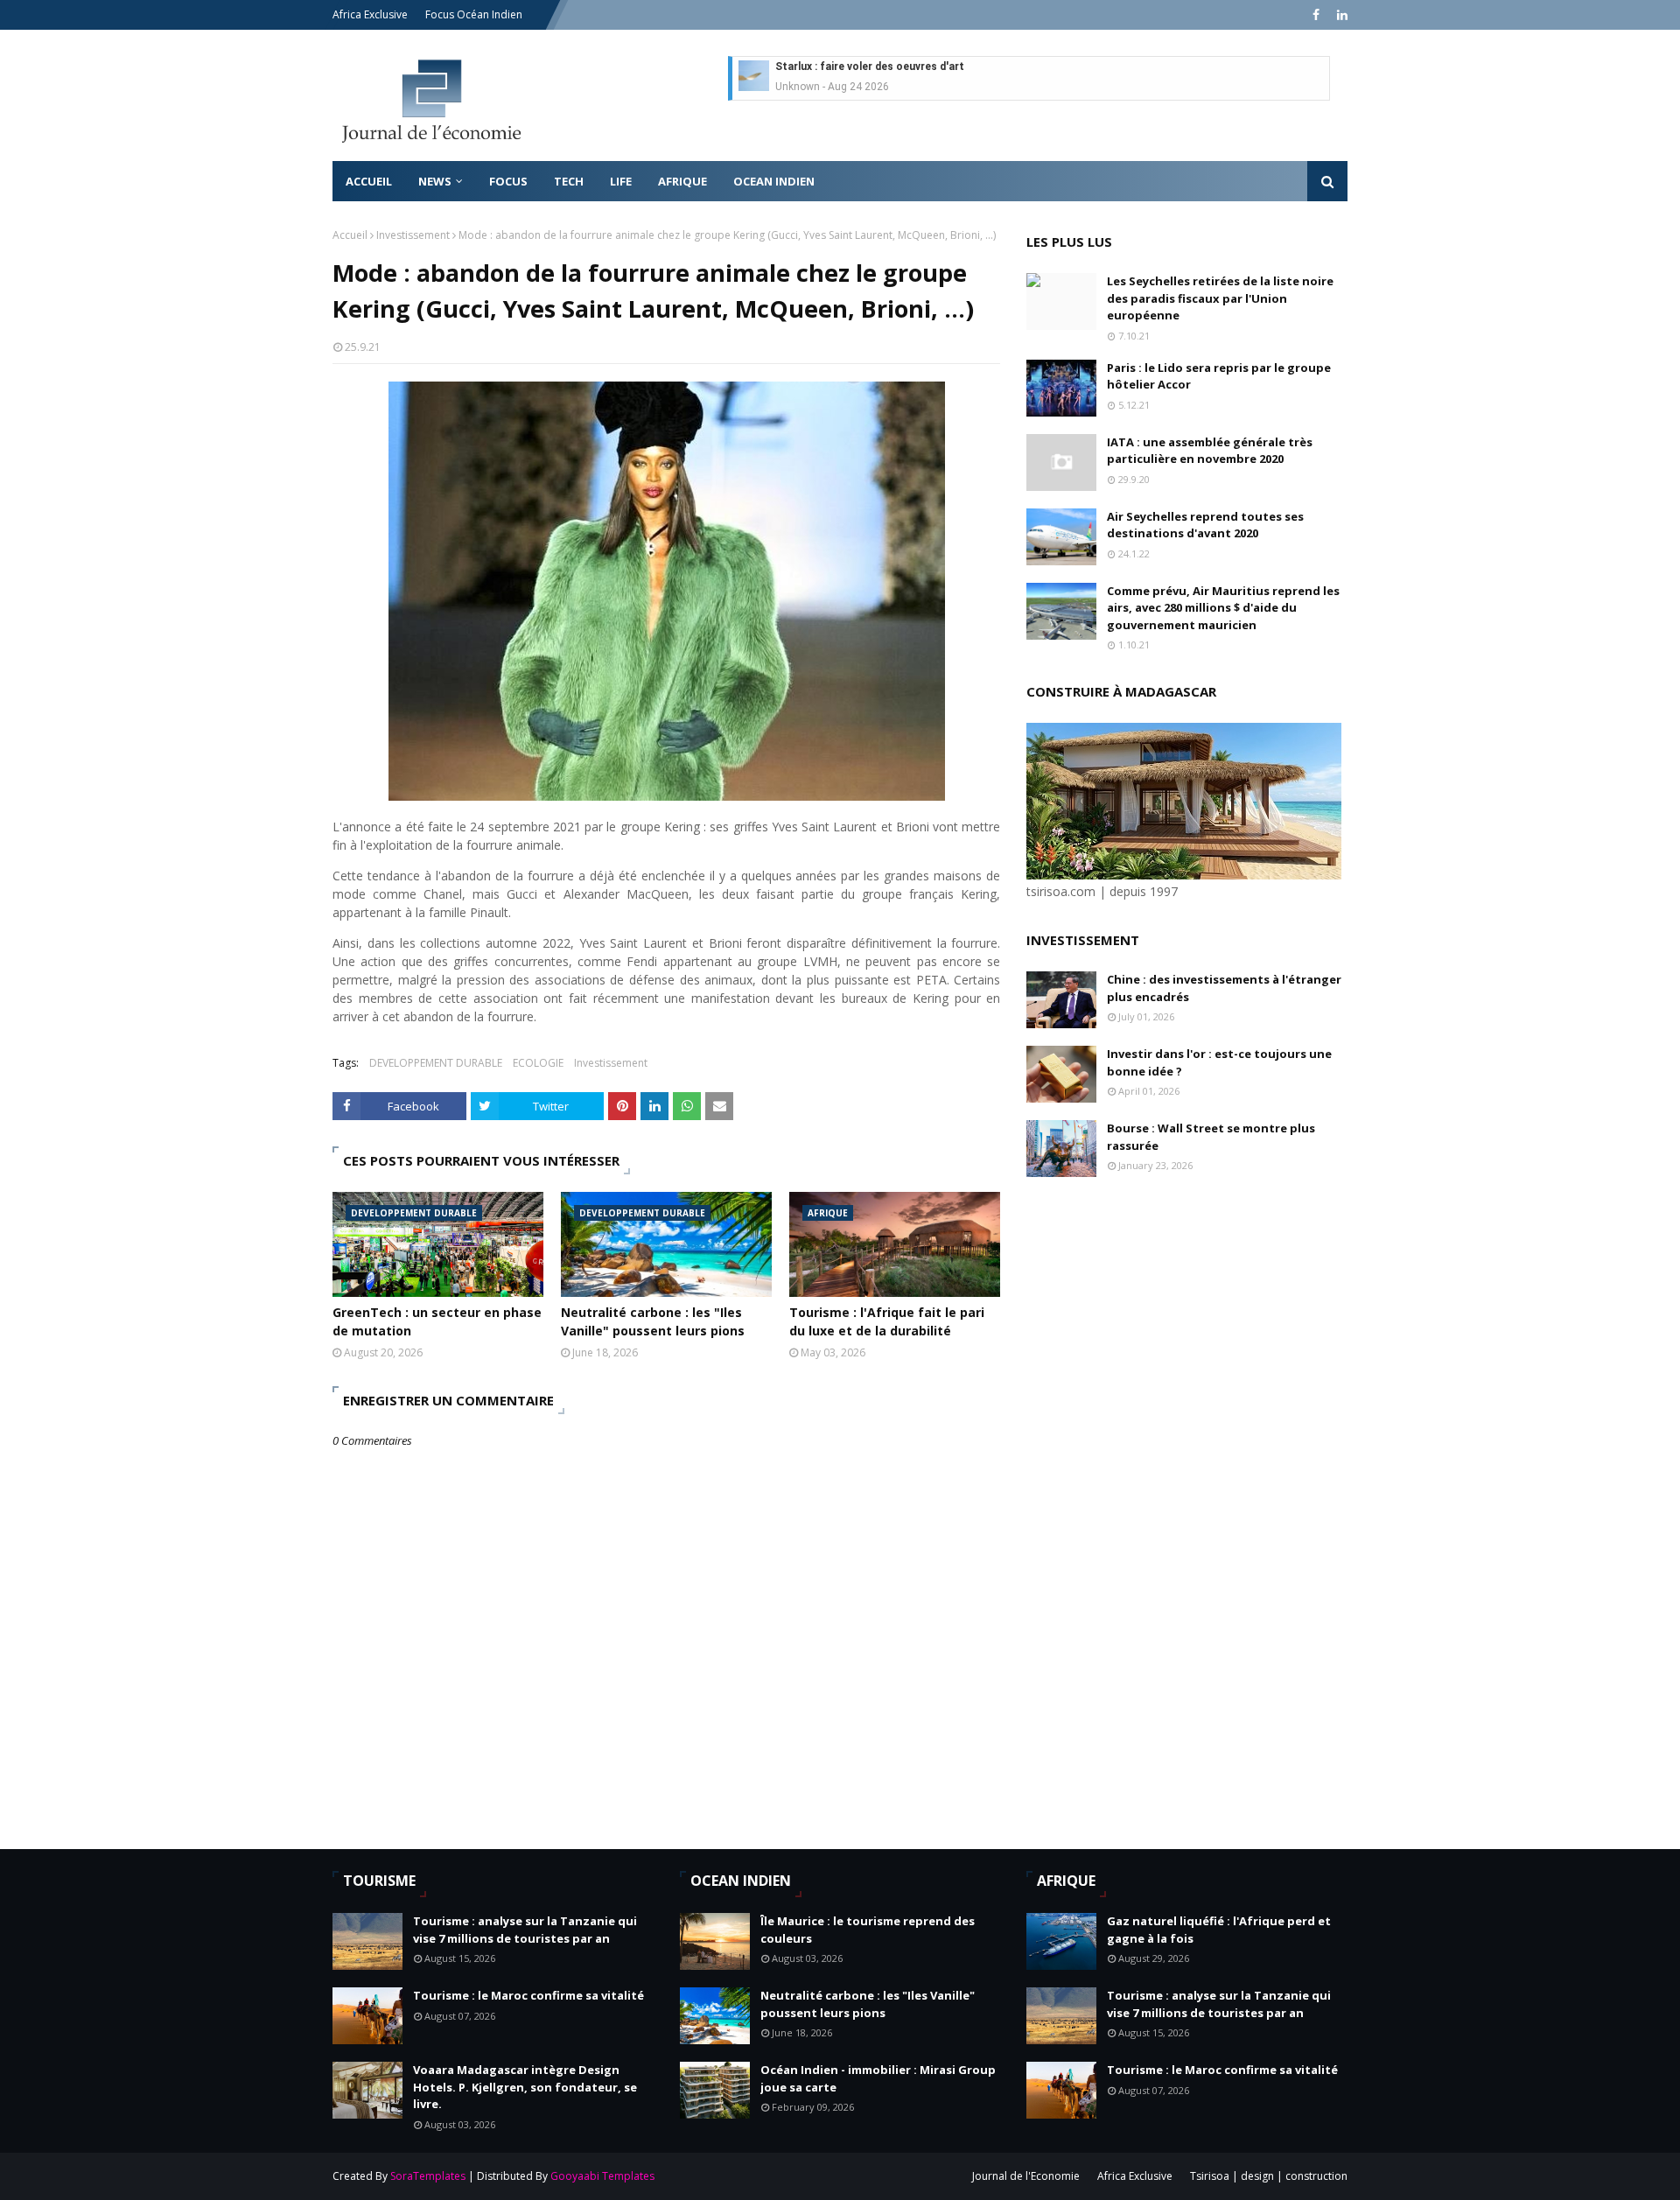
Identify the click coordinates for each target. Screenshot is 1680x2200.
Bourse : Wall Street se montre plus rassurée (1211, 1137)
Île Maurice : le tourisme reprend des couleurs (868, 1930)
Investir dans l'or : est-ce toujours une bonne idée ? (1219, 1062)
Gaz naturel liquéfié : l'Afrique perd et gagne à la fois (1219, 1930)
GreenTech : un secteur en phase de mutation (437, 1321)
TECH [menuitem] (569, 181)
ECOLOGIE (538, 1063)
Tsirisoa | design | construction (1269, 2176)
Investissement (413, 235)
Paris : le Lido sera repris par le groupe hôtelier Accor (1219, 376)
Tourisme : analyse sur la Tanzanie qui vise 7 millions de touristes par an (525, 1930)
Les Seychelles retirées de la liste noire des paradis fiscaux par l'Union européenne (1220, 298)
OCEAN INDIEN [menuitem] (774, 181)
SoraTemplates (428, 2176)
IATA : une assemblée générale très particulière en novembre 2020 (1210, 451)
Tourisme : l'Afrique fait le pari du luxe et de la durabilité (887, 1321)
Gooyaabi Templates (602, 2176)
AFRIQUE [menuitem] (682, 181)
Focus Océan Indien (474, 14)
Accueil (350, 235)
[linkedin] (1340, 15)
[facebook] (1316, 15)
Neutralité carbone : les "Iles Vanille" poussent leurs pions (653, 1321)
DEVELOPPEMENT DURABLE (436, 1063)
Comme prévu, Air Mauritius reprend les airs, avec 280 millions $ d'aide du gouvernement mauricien (1223, 608)
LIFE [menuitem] (621, 181)
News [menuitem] (435, 181)
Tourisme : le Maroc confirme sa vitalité (528, 1995)
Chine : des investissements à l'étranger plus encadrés (1224, 988)
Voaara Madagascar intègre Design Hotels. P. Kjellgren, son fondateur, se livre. (525, 2087)
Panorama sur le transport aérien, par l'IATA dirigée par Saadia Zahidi (950, 69)
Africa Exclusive (370, 14)
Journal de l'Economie (1026, 2176)
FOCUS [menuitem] (508, 181)
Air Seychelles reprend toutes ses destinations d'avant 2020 (1205, 525)
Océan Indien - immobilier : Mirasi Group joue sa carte (878, 2078)
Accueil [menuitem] (369, 181)
